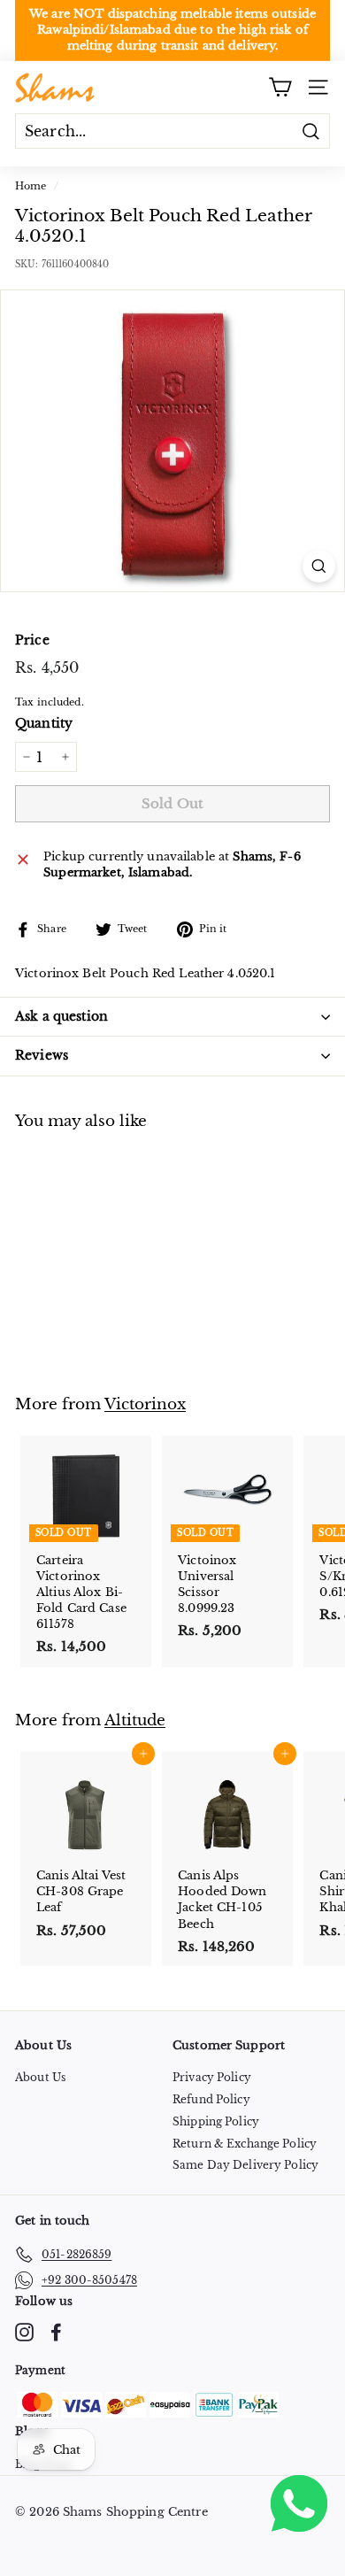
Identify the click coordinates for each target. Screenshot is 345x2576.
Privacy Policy (212, 2077)
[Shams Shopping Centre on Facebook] (56, 2332)
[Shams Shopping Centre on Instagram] (24, 2332)
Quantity (44, 723)
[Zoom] (319, 566)
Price (32, 640)
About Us (40, 2077)
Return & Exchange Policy (245, 2144)
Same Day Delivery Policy (245, 2165)
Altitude (135, 1720)
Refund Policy (211, 2099)
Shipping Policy (216, 2121)
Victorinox (145, 1404)
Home (31, 186)
